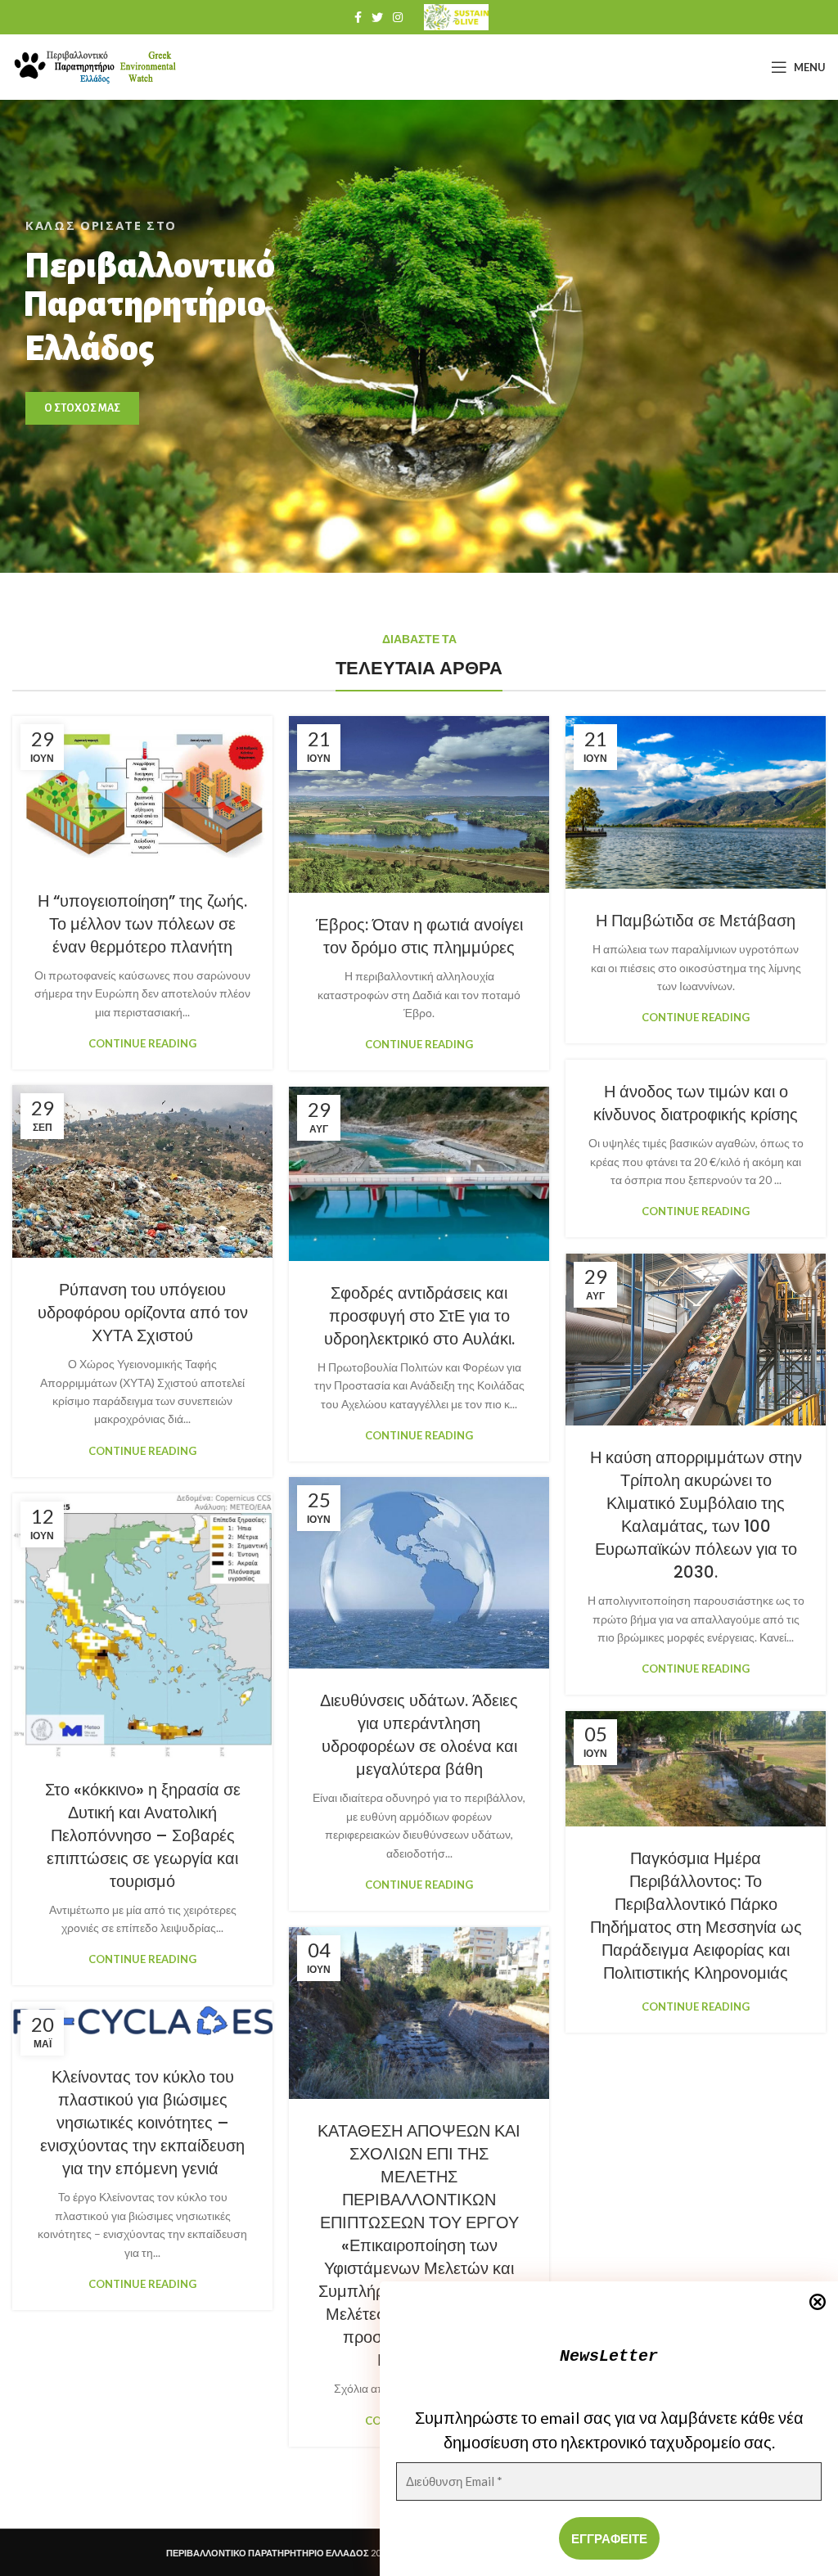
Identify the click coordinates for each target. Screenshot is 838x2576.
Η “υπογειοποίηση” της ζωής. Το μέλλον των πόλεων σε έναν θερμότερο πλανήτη (142, 924)
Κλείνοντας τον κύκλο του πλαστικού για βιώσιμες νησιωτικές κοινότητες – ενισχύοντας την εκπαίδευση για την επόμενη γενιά (142, 2123)
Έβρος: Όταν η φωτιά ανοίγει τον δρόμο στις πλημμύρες (419, 936)
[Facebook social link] (358, 17)
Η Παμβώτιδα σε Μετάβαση (696, 921)
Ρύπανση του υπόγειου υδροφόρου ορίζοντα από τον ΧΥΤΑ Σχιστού (143, 1313)
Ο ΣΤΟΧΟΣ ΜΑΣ (82, 408)
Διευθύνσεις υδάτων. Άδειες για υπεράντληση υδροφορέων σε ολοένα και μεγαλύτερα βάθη (419, 1735)
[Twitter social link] (377, 17)
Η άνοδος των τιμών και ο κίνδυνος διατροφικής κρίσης (696, 1103)
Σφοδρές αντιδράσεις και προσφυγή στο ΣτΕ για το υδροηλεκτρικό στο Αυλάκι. (419, 1316)
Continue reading (142, 1044)
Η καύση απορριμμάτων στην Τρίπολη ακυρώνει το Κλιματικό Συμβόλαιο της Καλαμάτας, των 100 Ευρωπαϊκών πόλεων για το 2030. (696, 1515)
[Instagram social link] (398, 17)
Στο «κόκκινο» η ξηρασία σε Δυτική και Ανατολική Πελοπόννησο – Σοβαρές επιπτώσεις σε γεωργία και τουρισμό (143, 1835)
